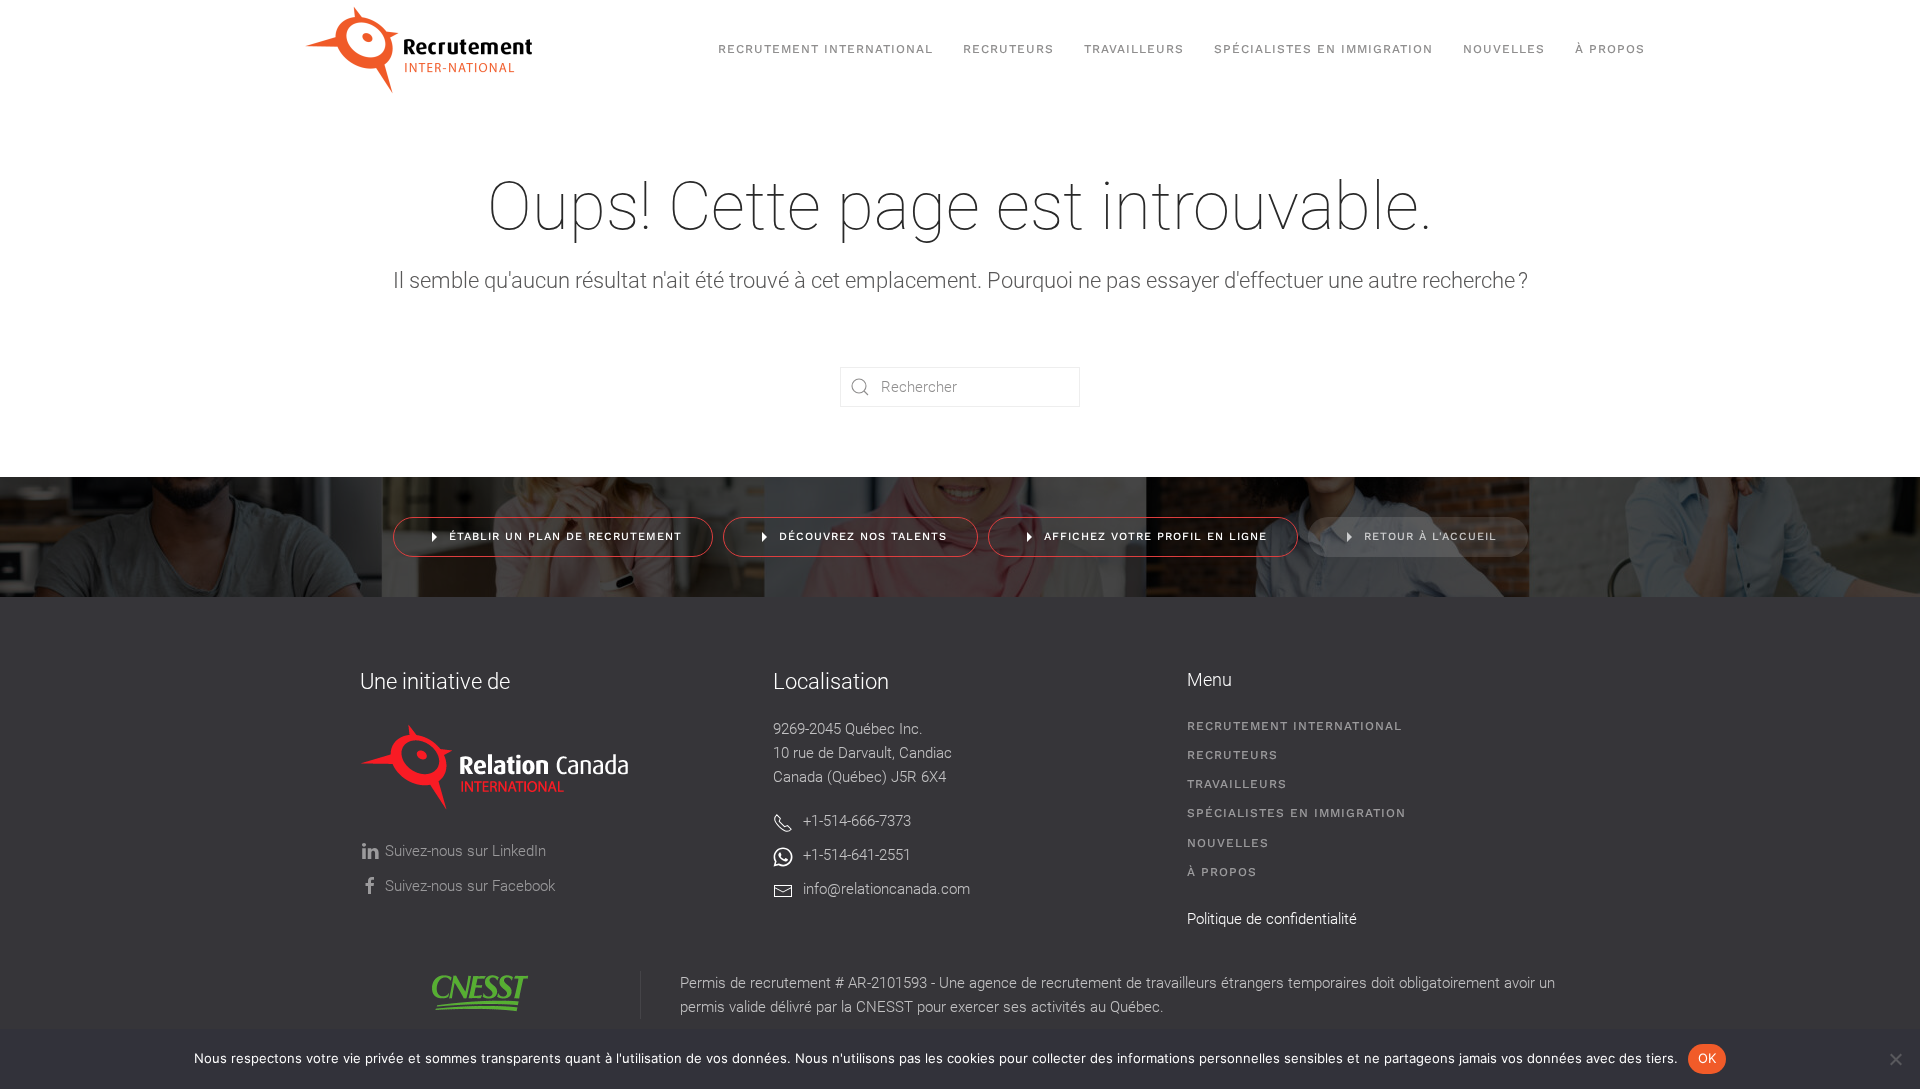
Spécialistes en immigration (1296, 813)
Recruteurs (1232, 755)
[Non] (1895, 1059)
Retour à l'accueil (1430, 536)
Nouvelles (1504, 49)
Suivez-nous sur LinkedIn (465, 851)
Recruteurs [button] (1008, 49)
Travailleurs (1134, 49)
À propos (1610, 49)
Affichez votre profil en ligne (1155, 536)
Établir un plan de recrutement (565, 536)
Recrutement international (825, 49)
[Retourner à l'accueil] (428, 50)
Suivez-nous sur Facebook (470, 886)
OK (1707, 1058)
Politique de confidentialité (1272, 919)
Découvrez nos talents (863, 536)
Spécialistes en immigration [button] (1323, 49)
